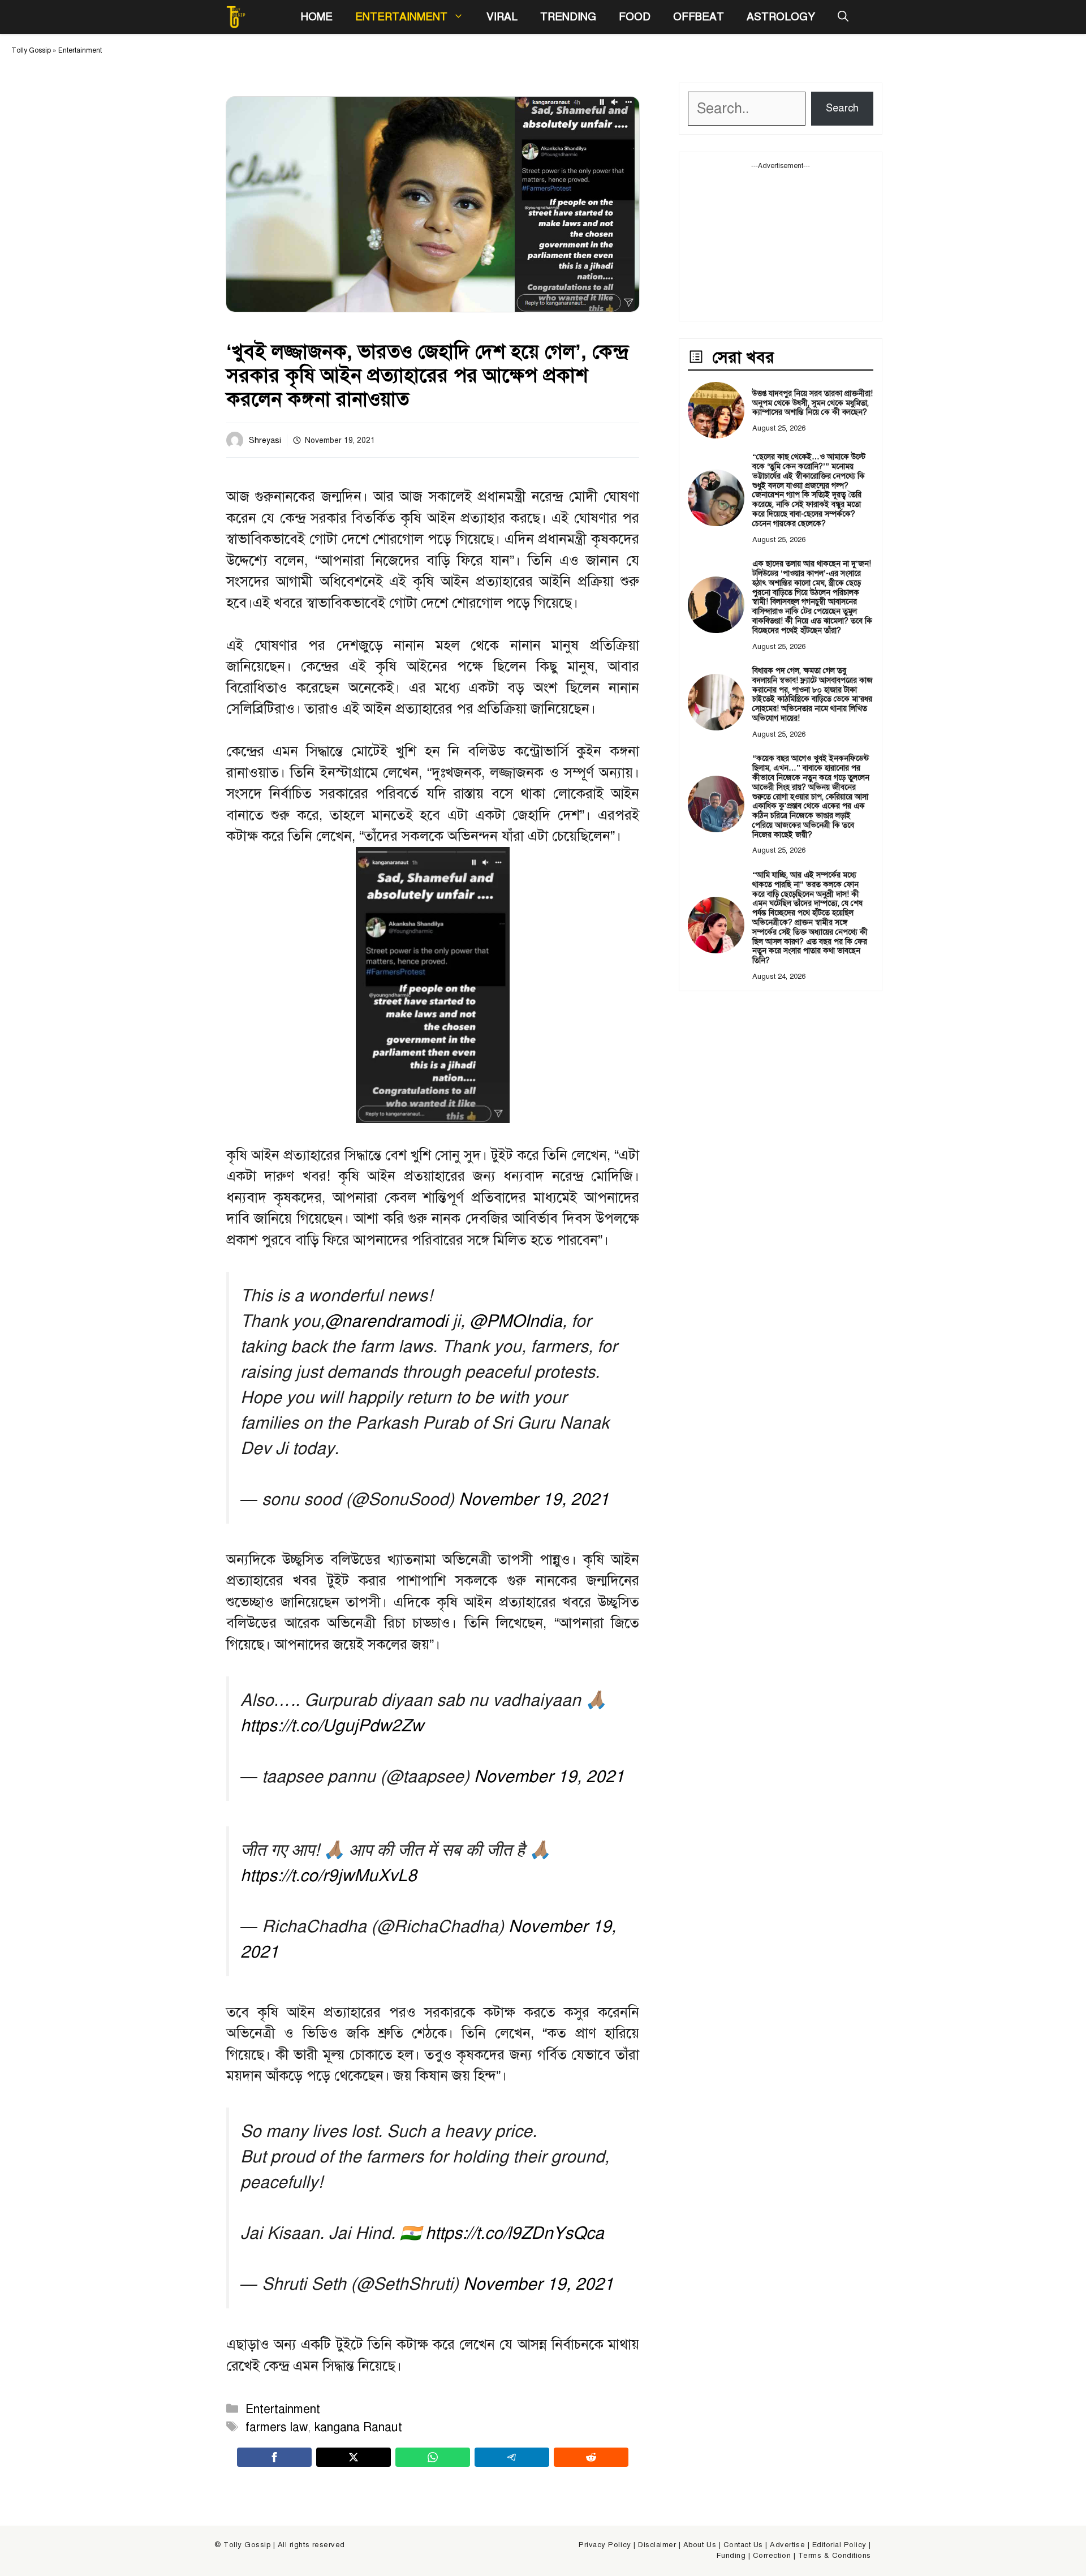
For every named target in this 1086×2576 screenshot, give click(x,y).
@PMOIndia (516, 1321)
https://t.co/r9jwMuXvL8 (329, 1876)
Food (635, 17)
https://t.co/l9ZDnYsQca (515, 2233)
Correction (772, 2556)
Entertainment (401, 17)
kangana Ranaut (358, 2427)
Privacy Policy (605, 2545)
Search (842, 108)
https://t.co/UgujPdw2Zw (332, 1726)
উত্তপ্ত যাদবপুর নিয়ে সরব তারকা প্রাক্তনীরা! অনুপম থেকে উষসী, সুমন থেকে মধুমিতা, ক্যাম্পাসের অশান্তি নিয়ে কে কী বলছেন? (813, 403)
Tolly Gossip (31, 50)
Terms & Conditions (835, 2556)
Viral (502, 17)
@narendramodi (386, 1321)
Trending (568, 17)
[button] (843, 17)
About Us (700, 2545)
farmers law (277, 2427)
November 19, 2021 (534, 1499)
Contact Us (743, 2545)
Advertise (787, 2545)
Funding (731, 2556)
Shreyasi (265, 440)
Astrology (781, 17)
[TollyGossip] (236, 17)
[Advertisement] (781, 242)
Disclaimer (657, 2545)
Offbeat (699, 17)
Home (316, 17)
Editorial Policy (839, 2545)
